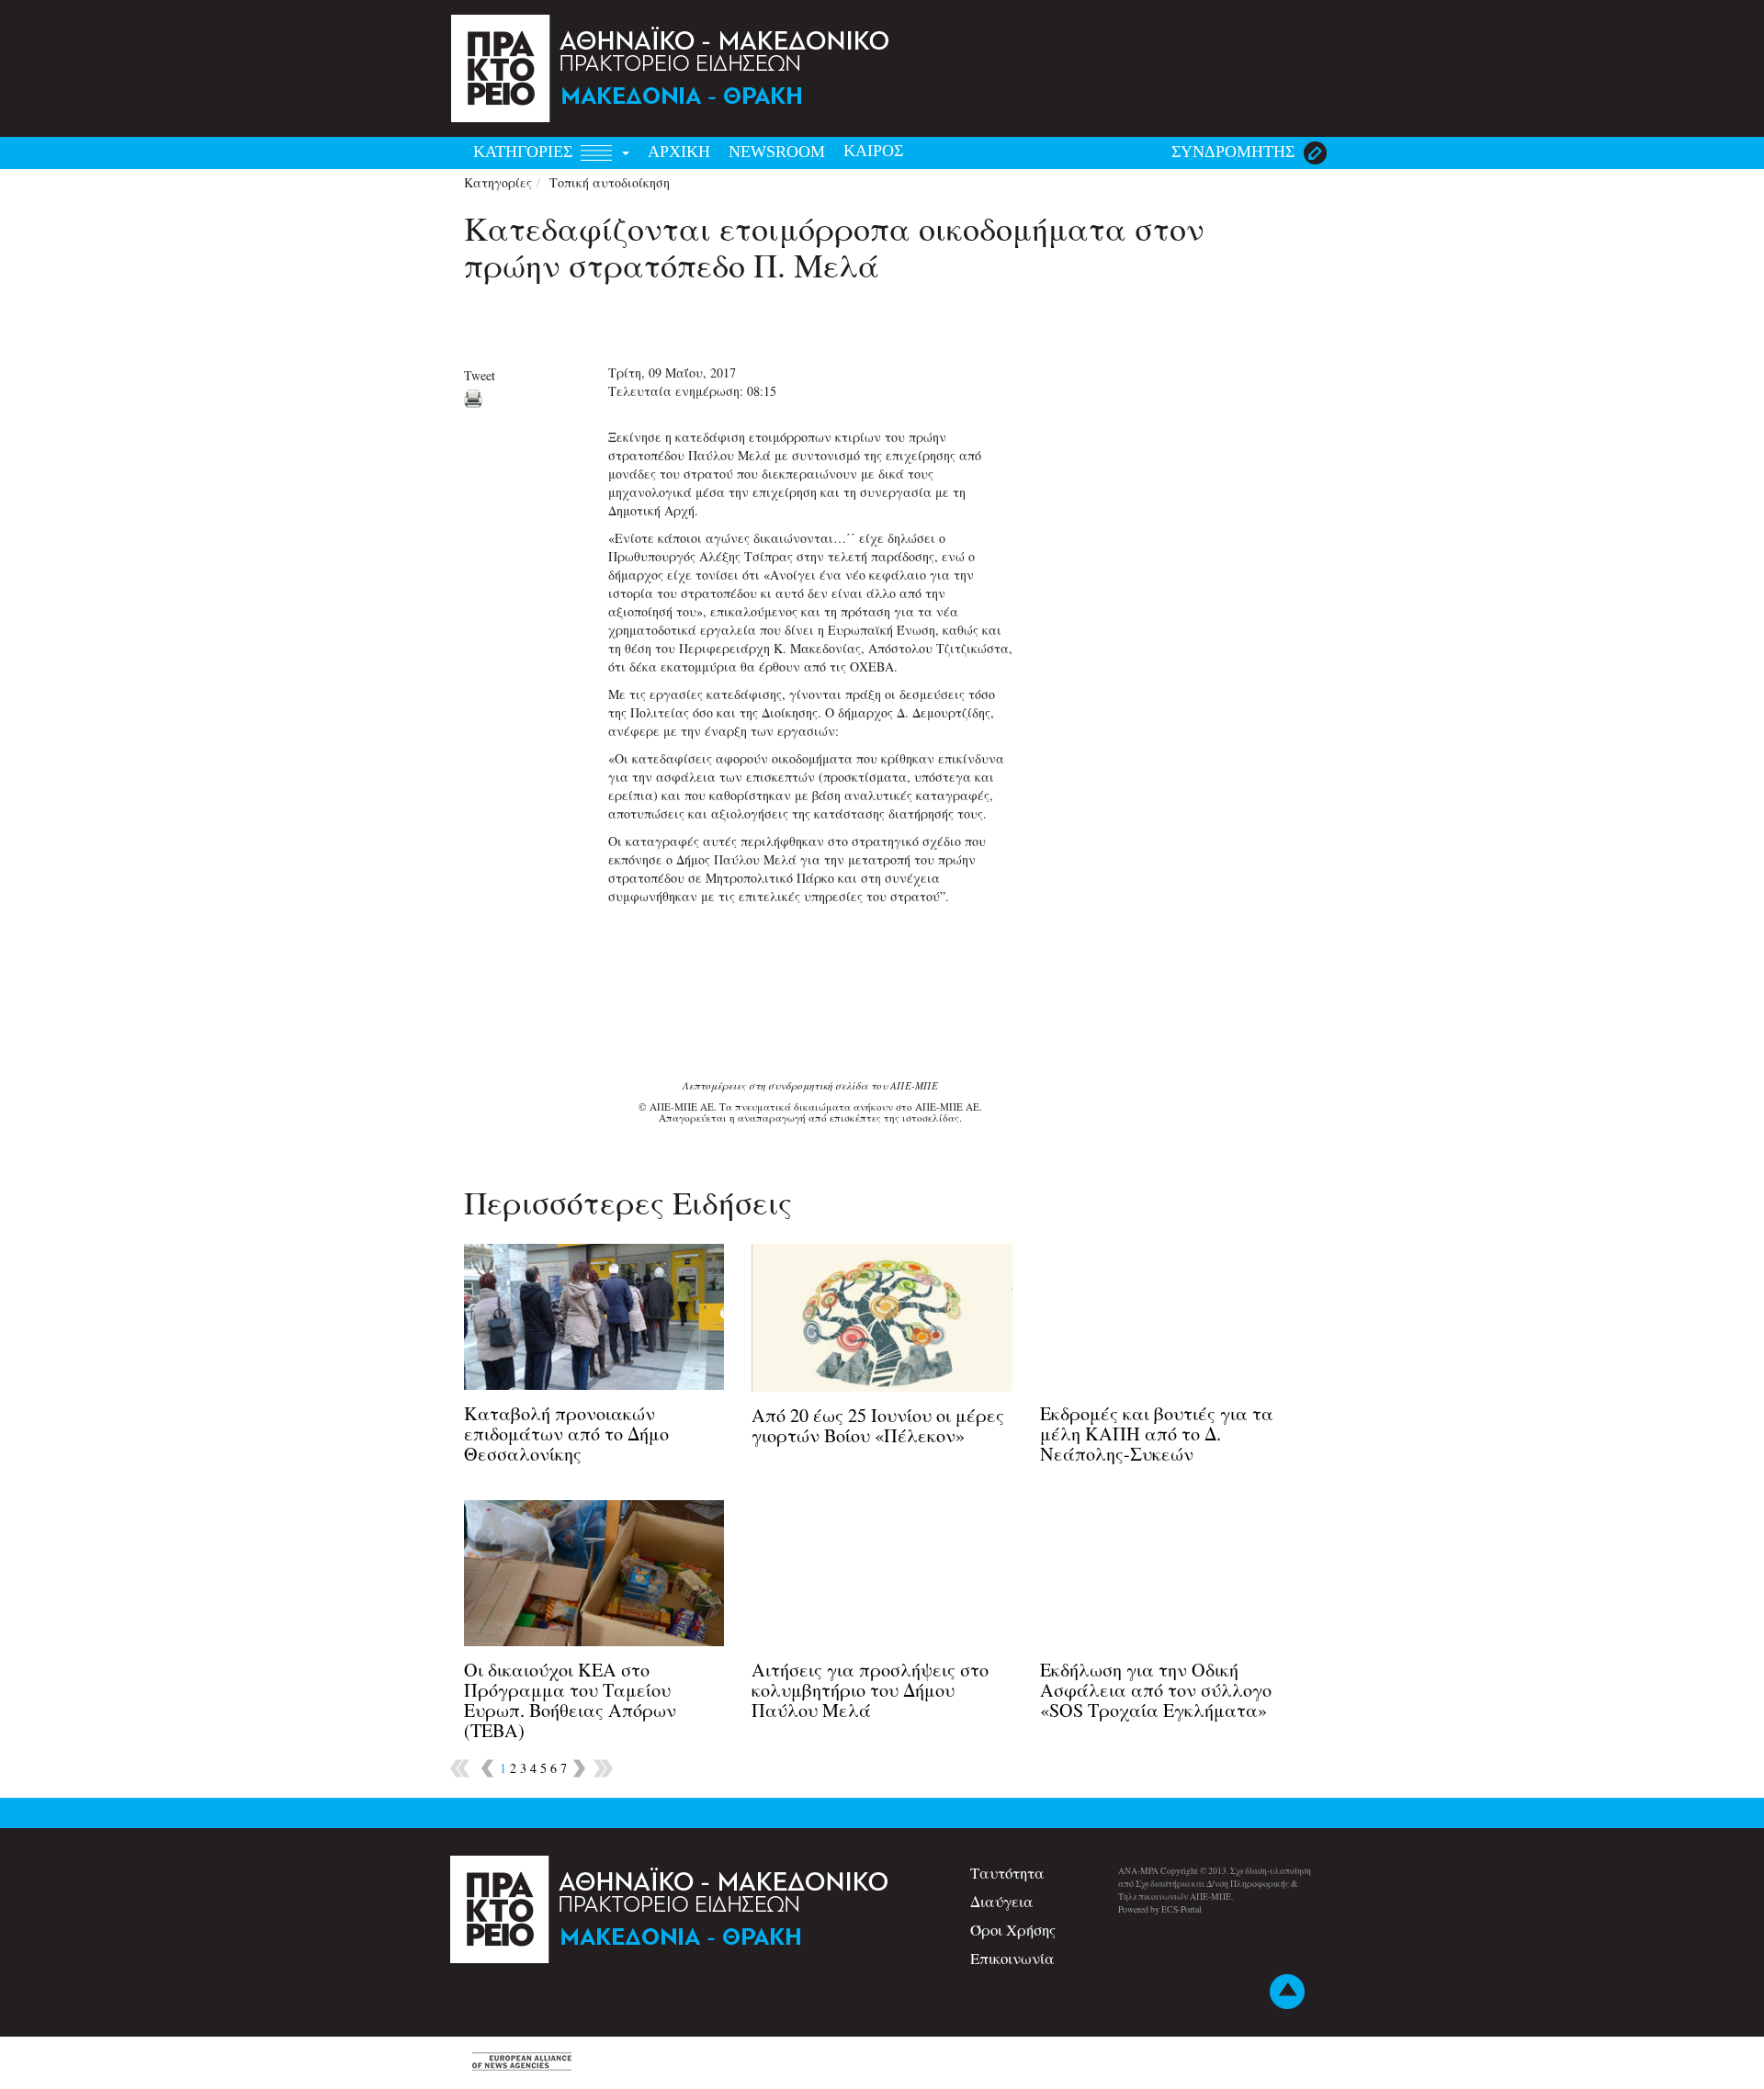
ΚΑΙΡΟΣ (873, 151)
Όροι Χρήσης (1013, 1930)
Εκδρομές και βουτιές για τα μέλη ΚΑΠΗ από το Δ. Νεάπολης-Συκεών (1157, 1434)
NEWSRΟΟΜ (777, 152)
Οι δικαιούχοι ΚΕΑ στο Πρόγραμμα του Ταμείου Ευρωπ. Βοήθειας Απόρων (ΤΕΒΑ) (570, 1700)
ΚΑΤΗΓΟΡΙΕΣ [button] (525, 152)
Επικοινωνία (1012, 1958)
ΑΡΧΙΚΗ (679, 152)
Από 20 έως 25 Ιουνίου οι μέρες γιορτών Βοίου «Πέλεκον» (878, 1425)
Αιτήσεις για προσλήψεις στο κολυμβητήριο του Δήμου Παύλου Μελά (870, 1690)
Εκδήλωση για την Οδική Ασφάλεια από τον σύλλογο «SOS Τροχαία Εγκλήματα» (1156, 1690)
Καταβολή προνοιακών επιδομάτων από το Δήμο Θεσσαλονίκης (566, 1434)
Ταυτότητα (1007, 1873)
